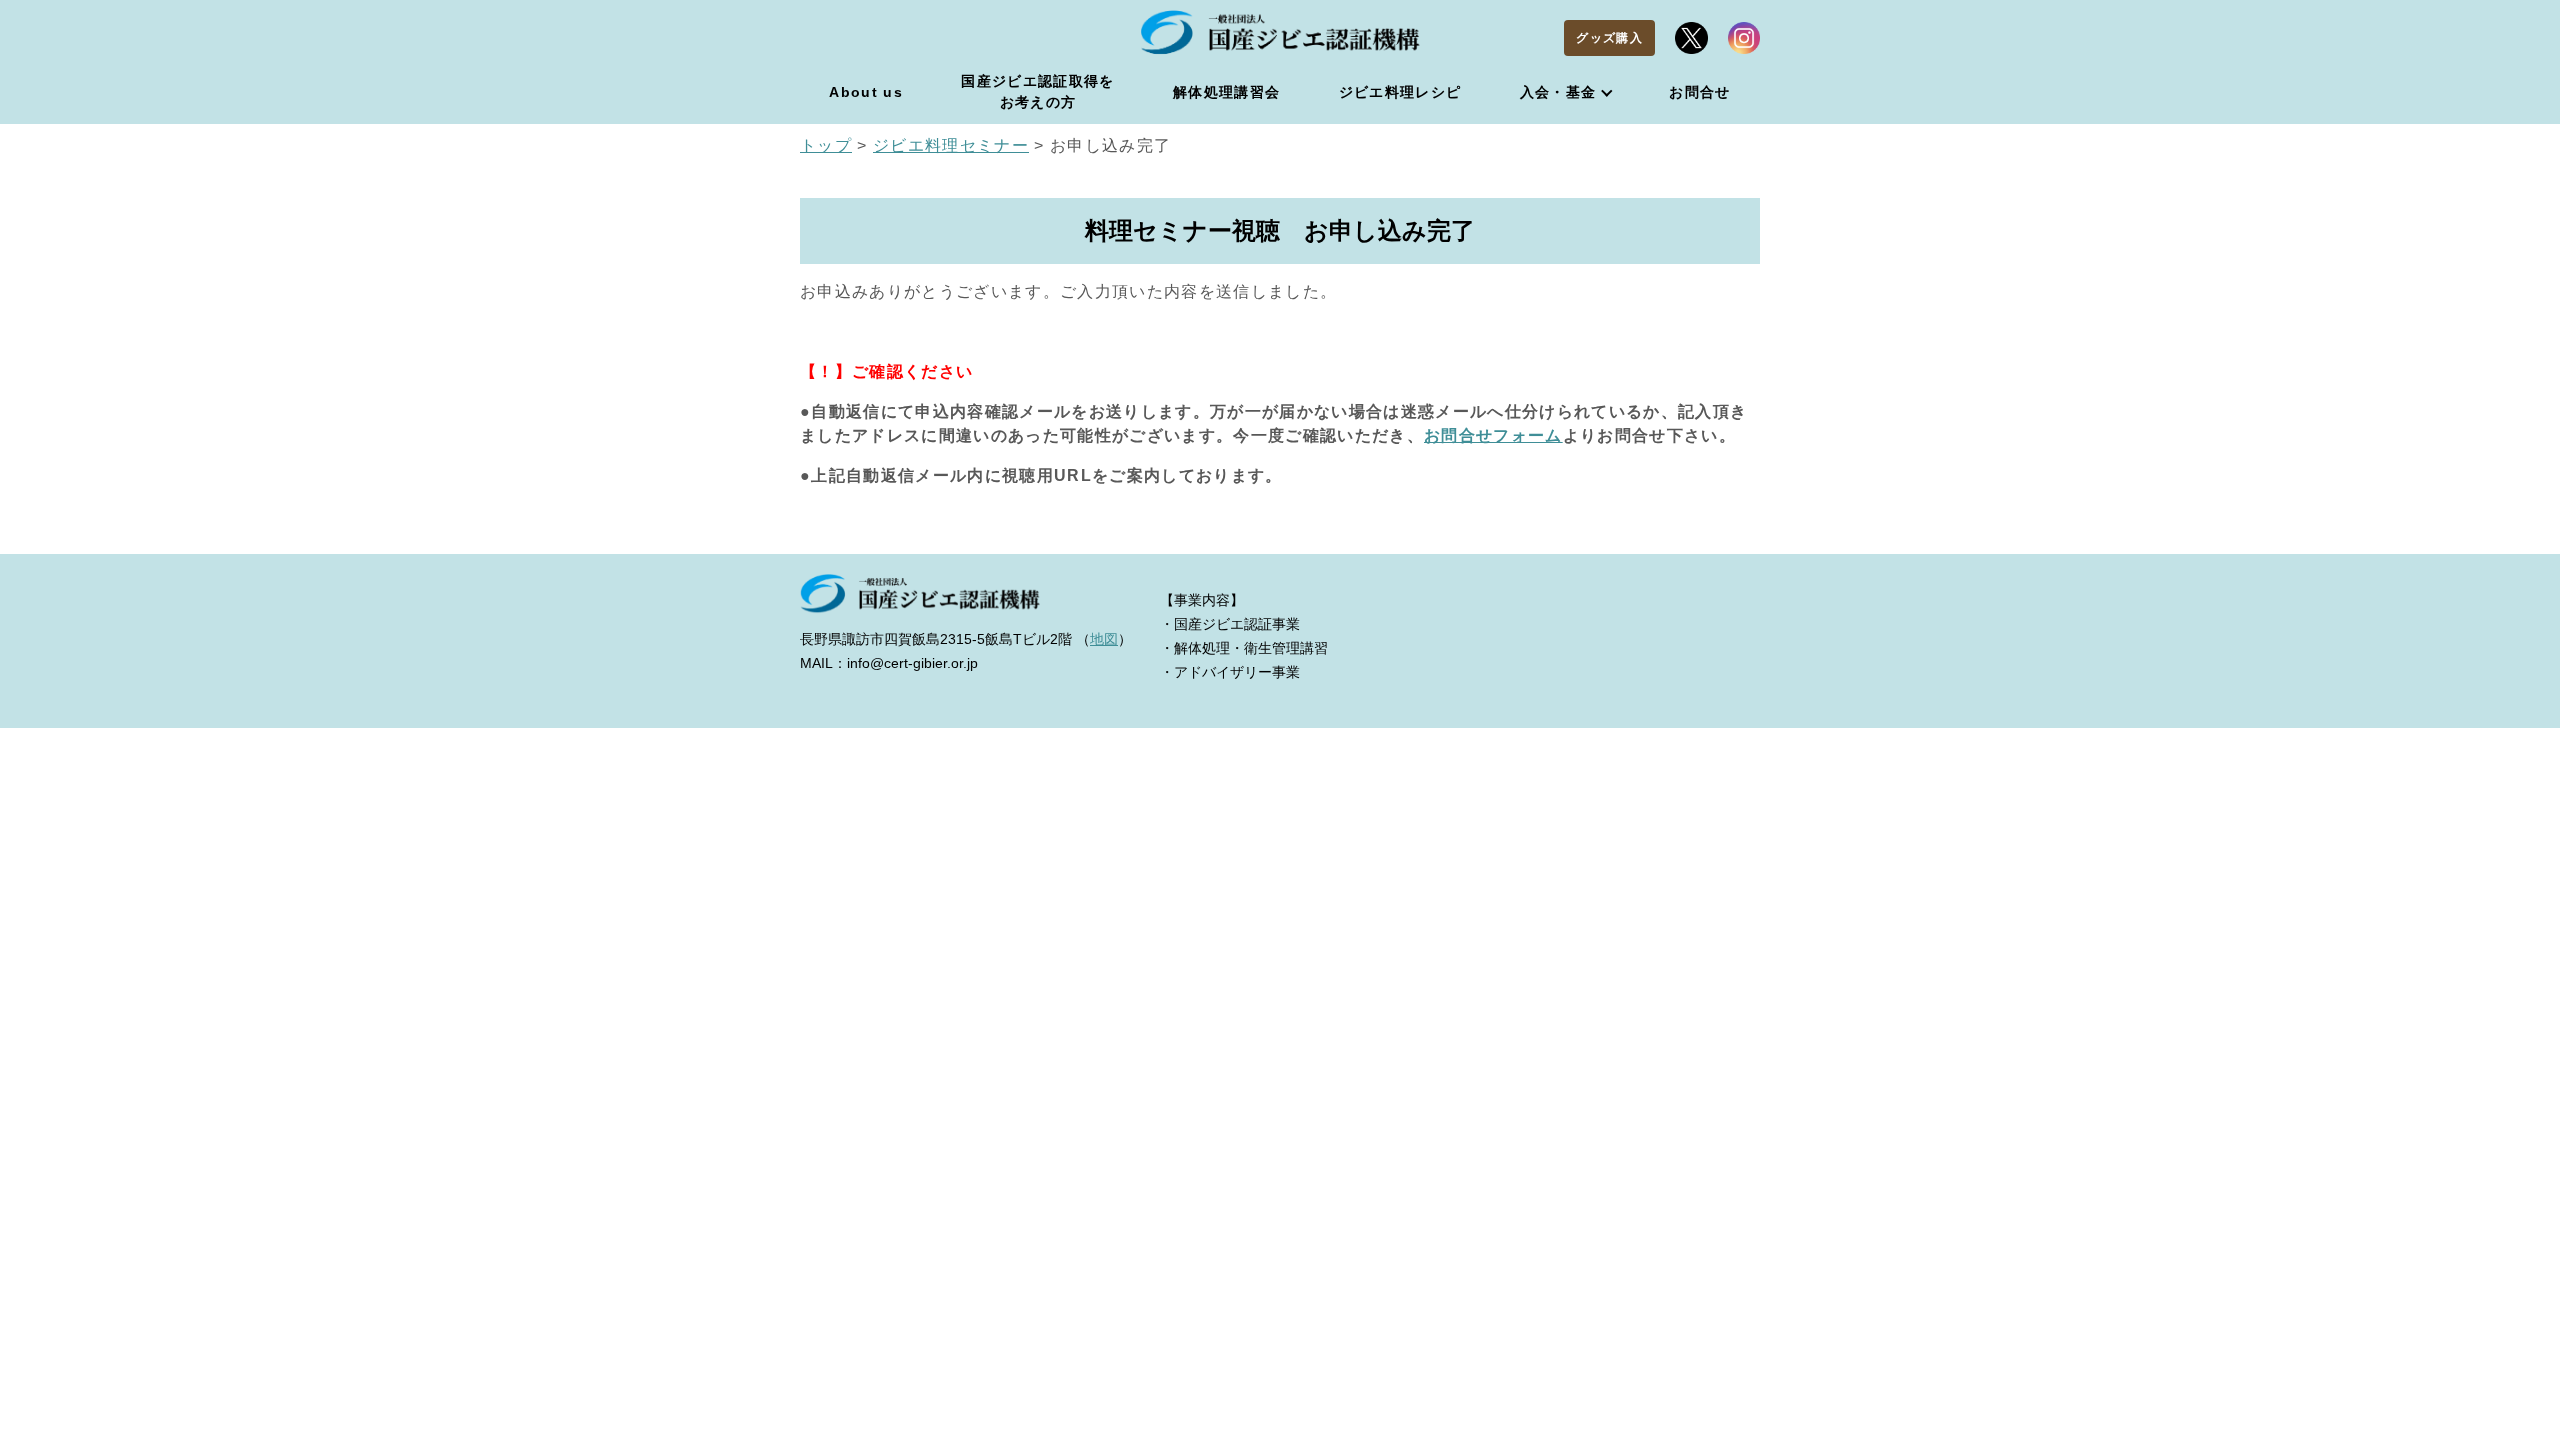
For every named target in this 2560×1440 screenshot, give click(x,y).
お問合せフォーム (1493, 435)
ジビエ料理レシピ (1400, 92)
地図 (1104, 639)
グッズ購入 (1609, 38)
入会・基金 (1558, 92)
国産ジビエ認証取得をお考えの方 (1037, 91)
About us (866, 92)
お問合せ (1699, 92)
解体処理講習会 (1226, 92)
